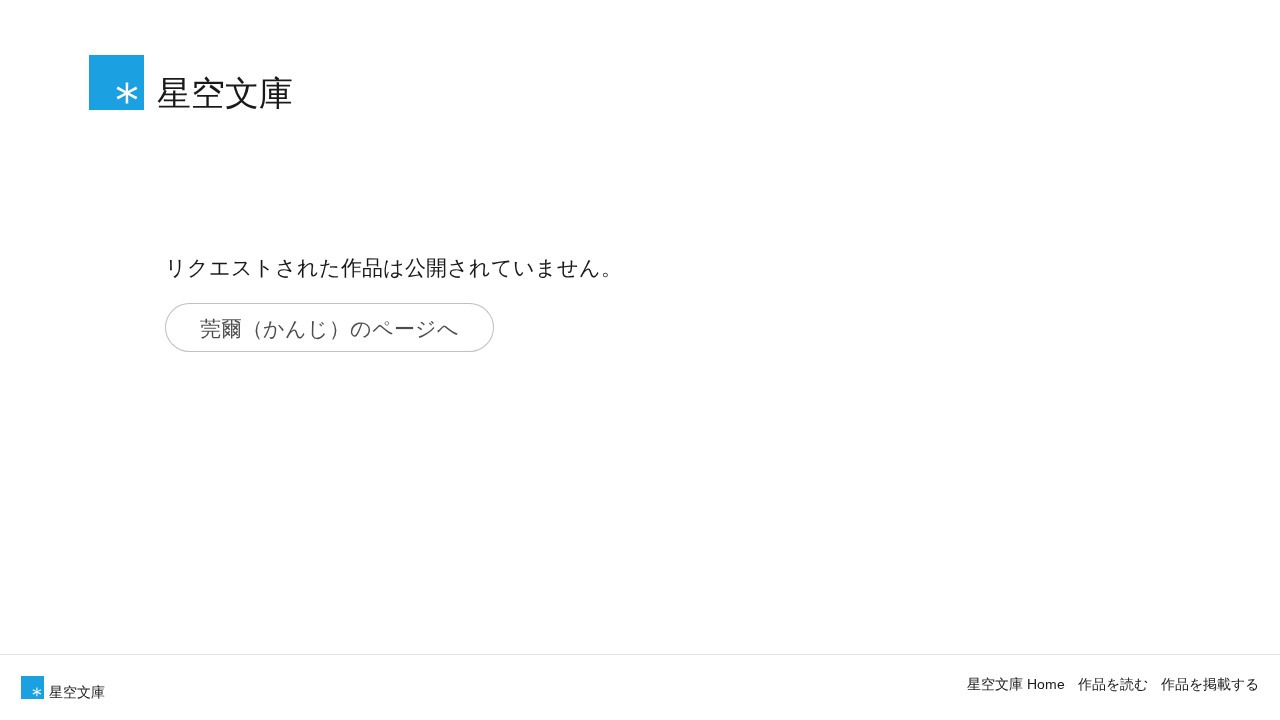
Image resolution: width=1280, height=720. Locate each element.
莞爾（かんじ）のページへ (329, 327)
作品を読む (1113, 684)
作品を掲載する (1210, 684)
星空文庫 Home (1016, 684)
